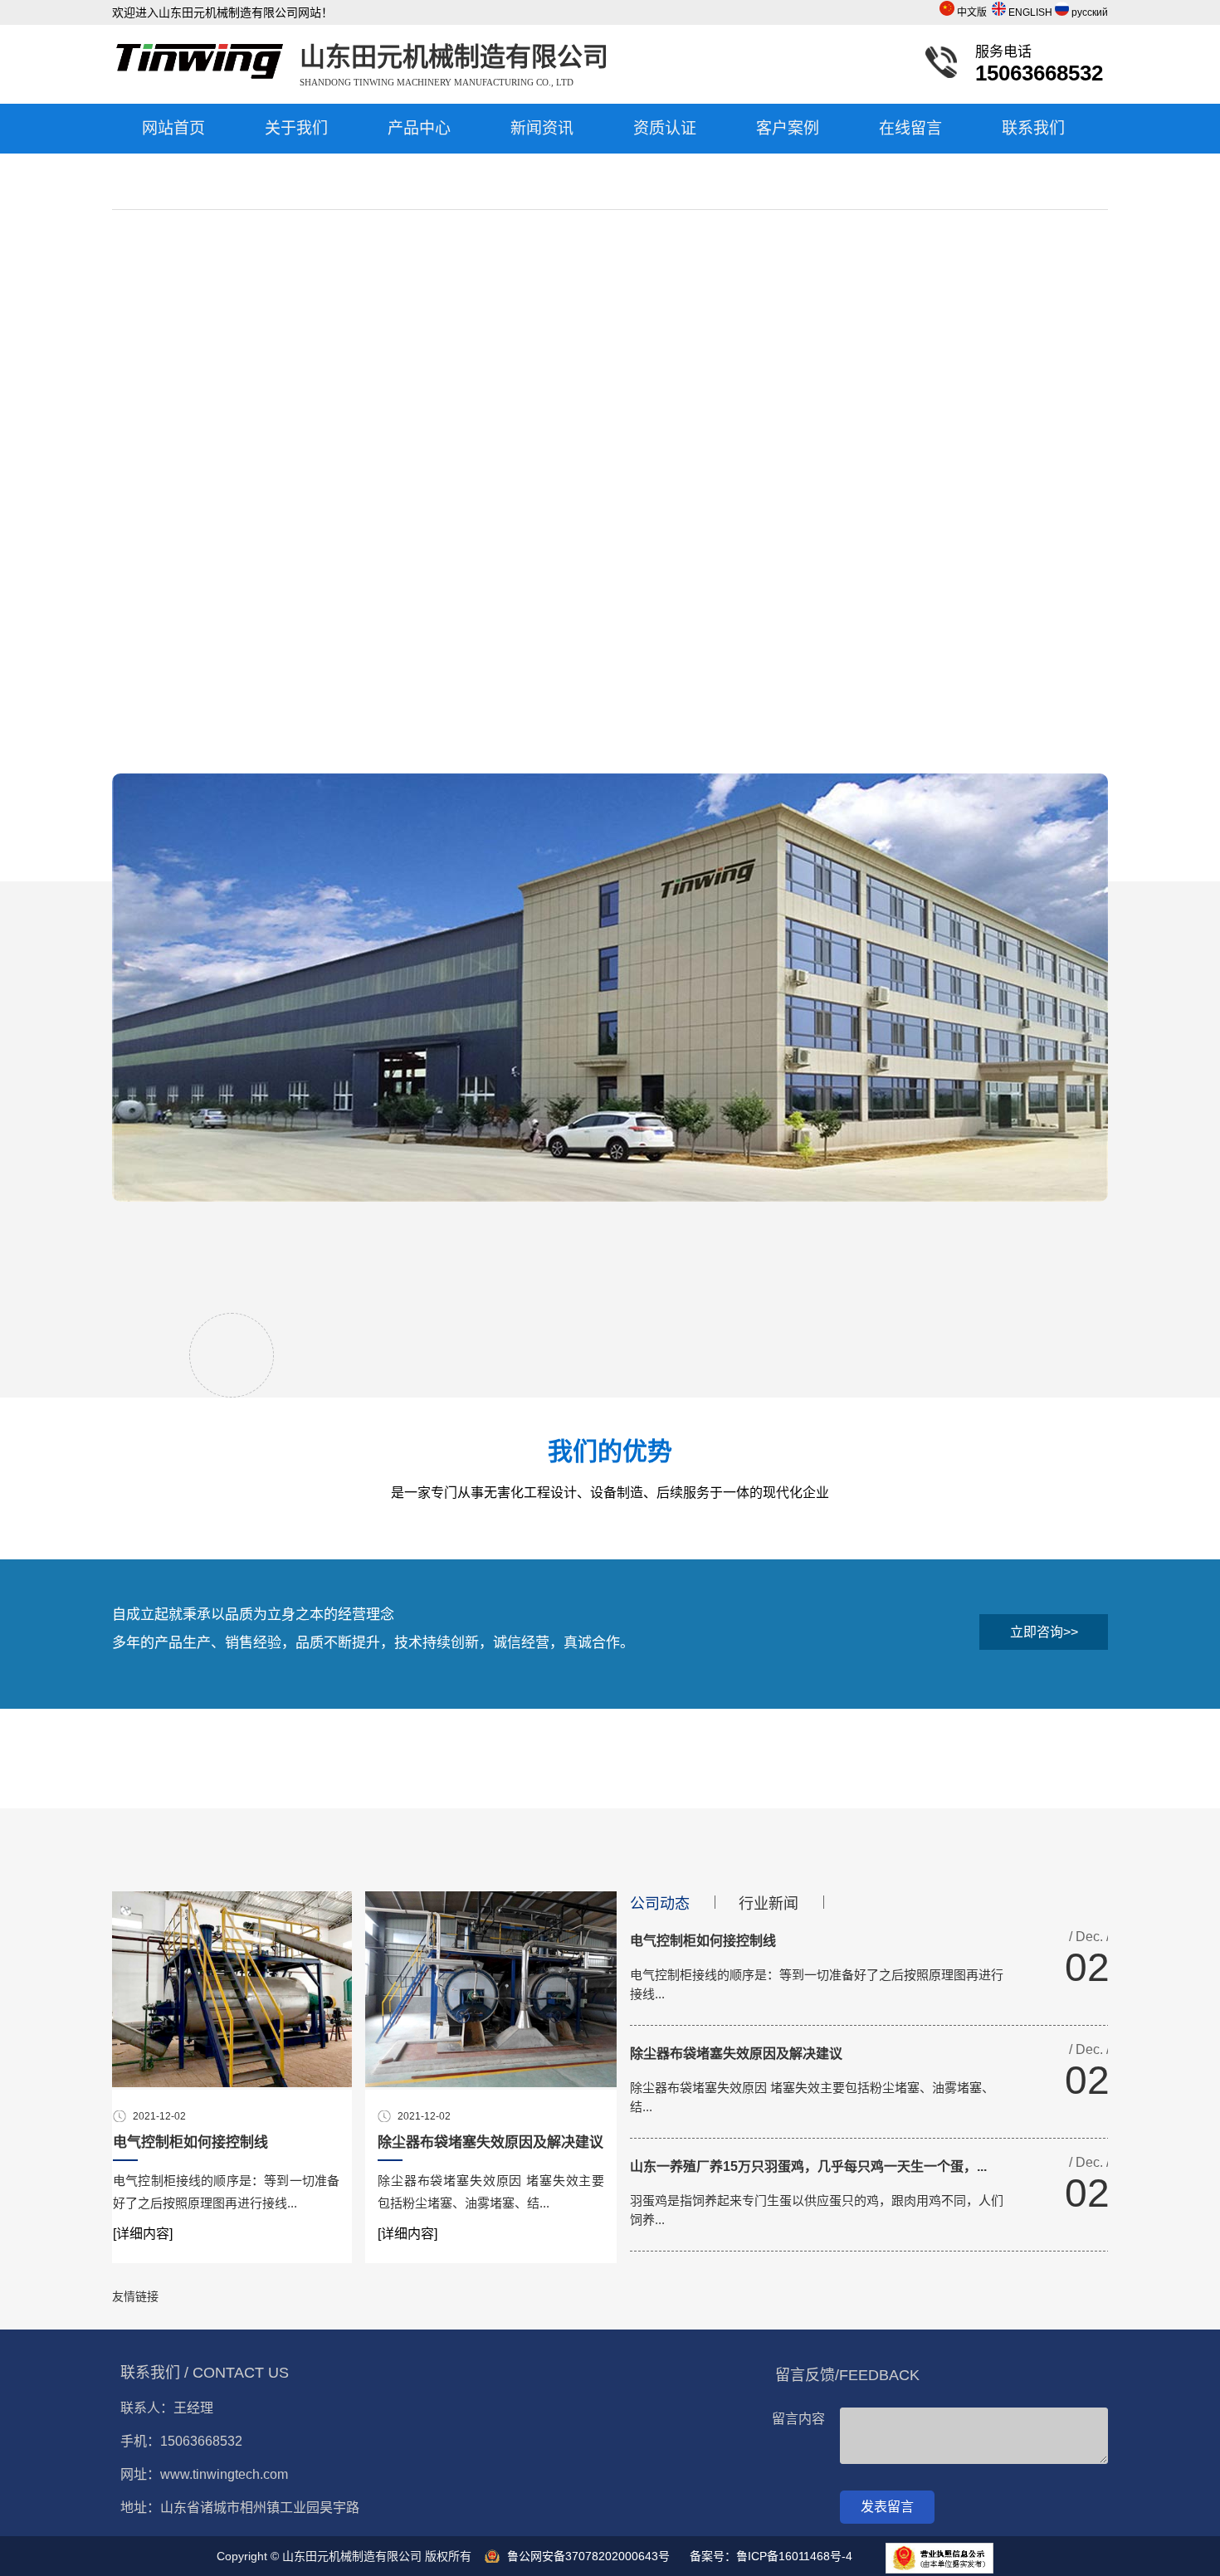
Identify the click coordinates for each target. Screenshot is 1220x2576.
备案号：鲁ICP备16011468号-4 (771, 2556)
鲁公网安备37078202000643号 (588, 2556)
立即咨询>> (1044, 1632)
